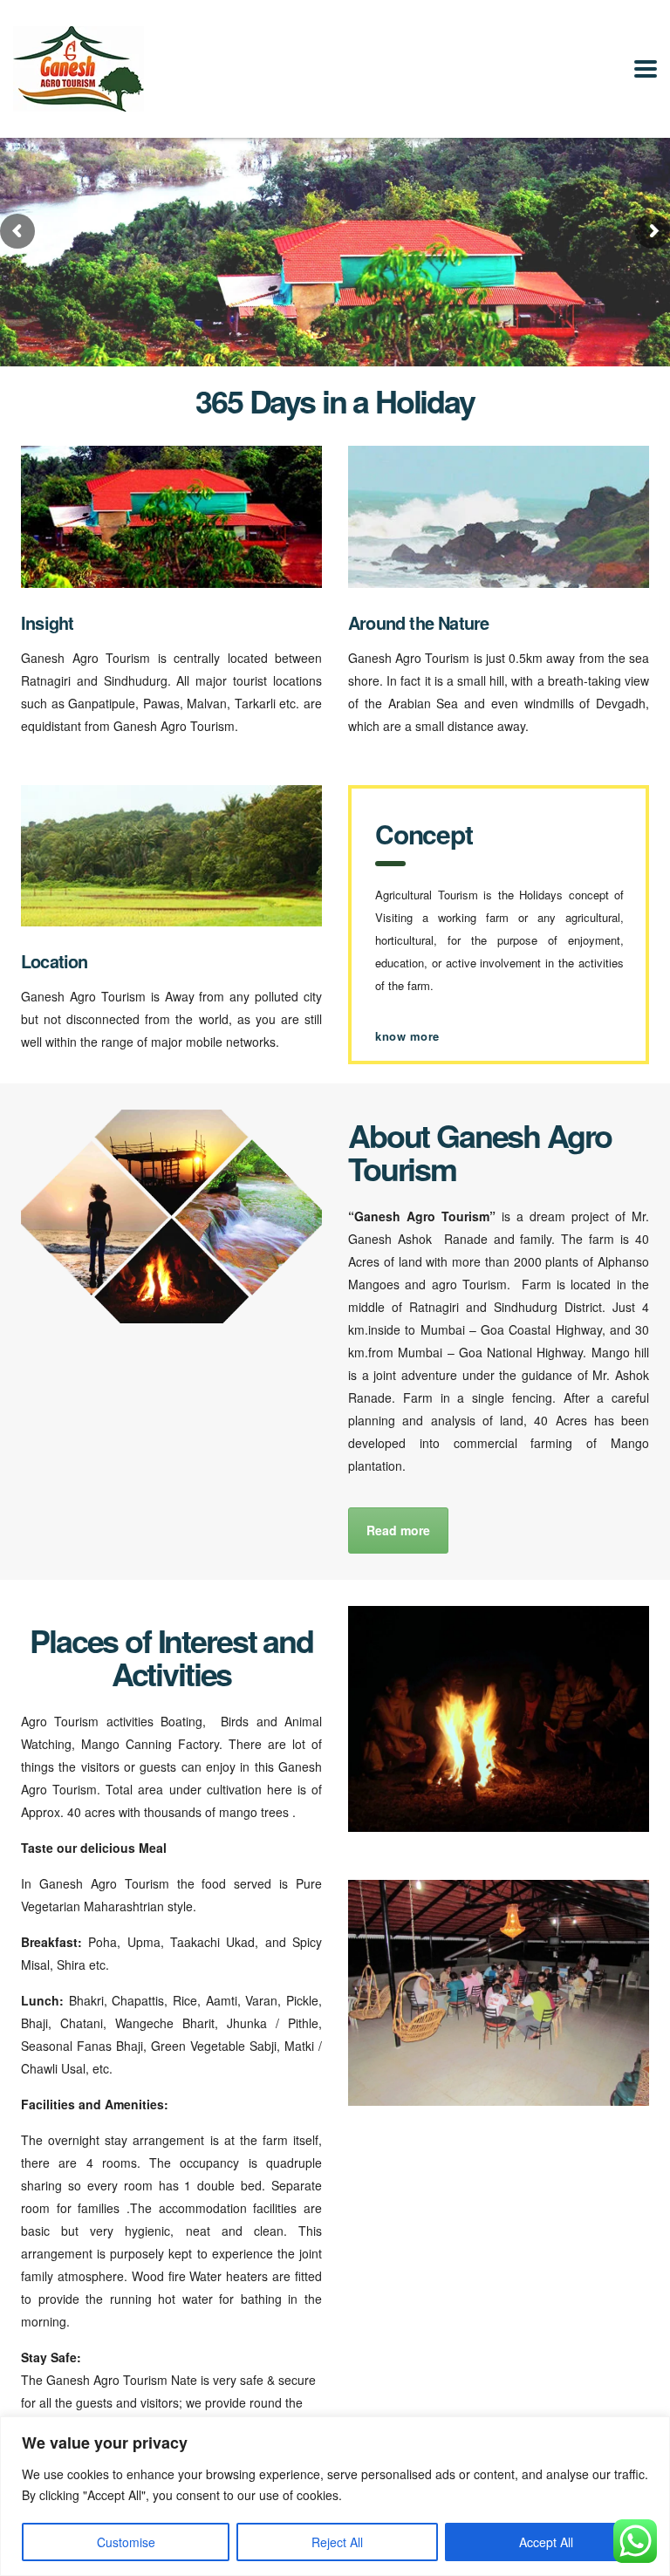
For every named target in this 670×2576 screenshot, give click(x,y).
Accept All (546, 2542)
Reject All (337, 2542)
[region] (335, 2496)
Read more (398, 1530)
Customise (126, 2542)
